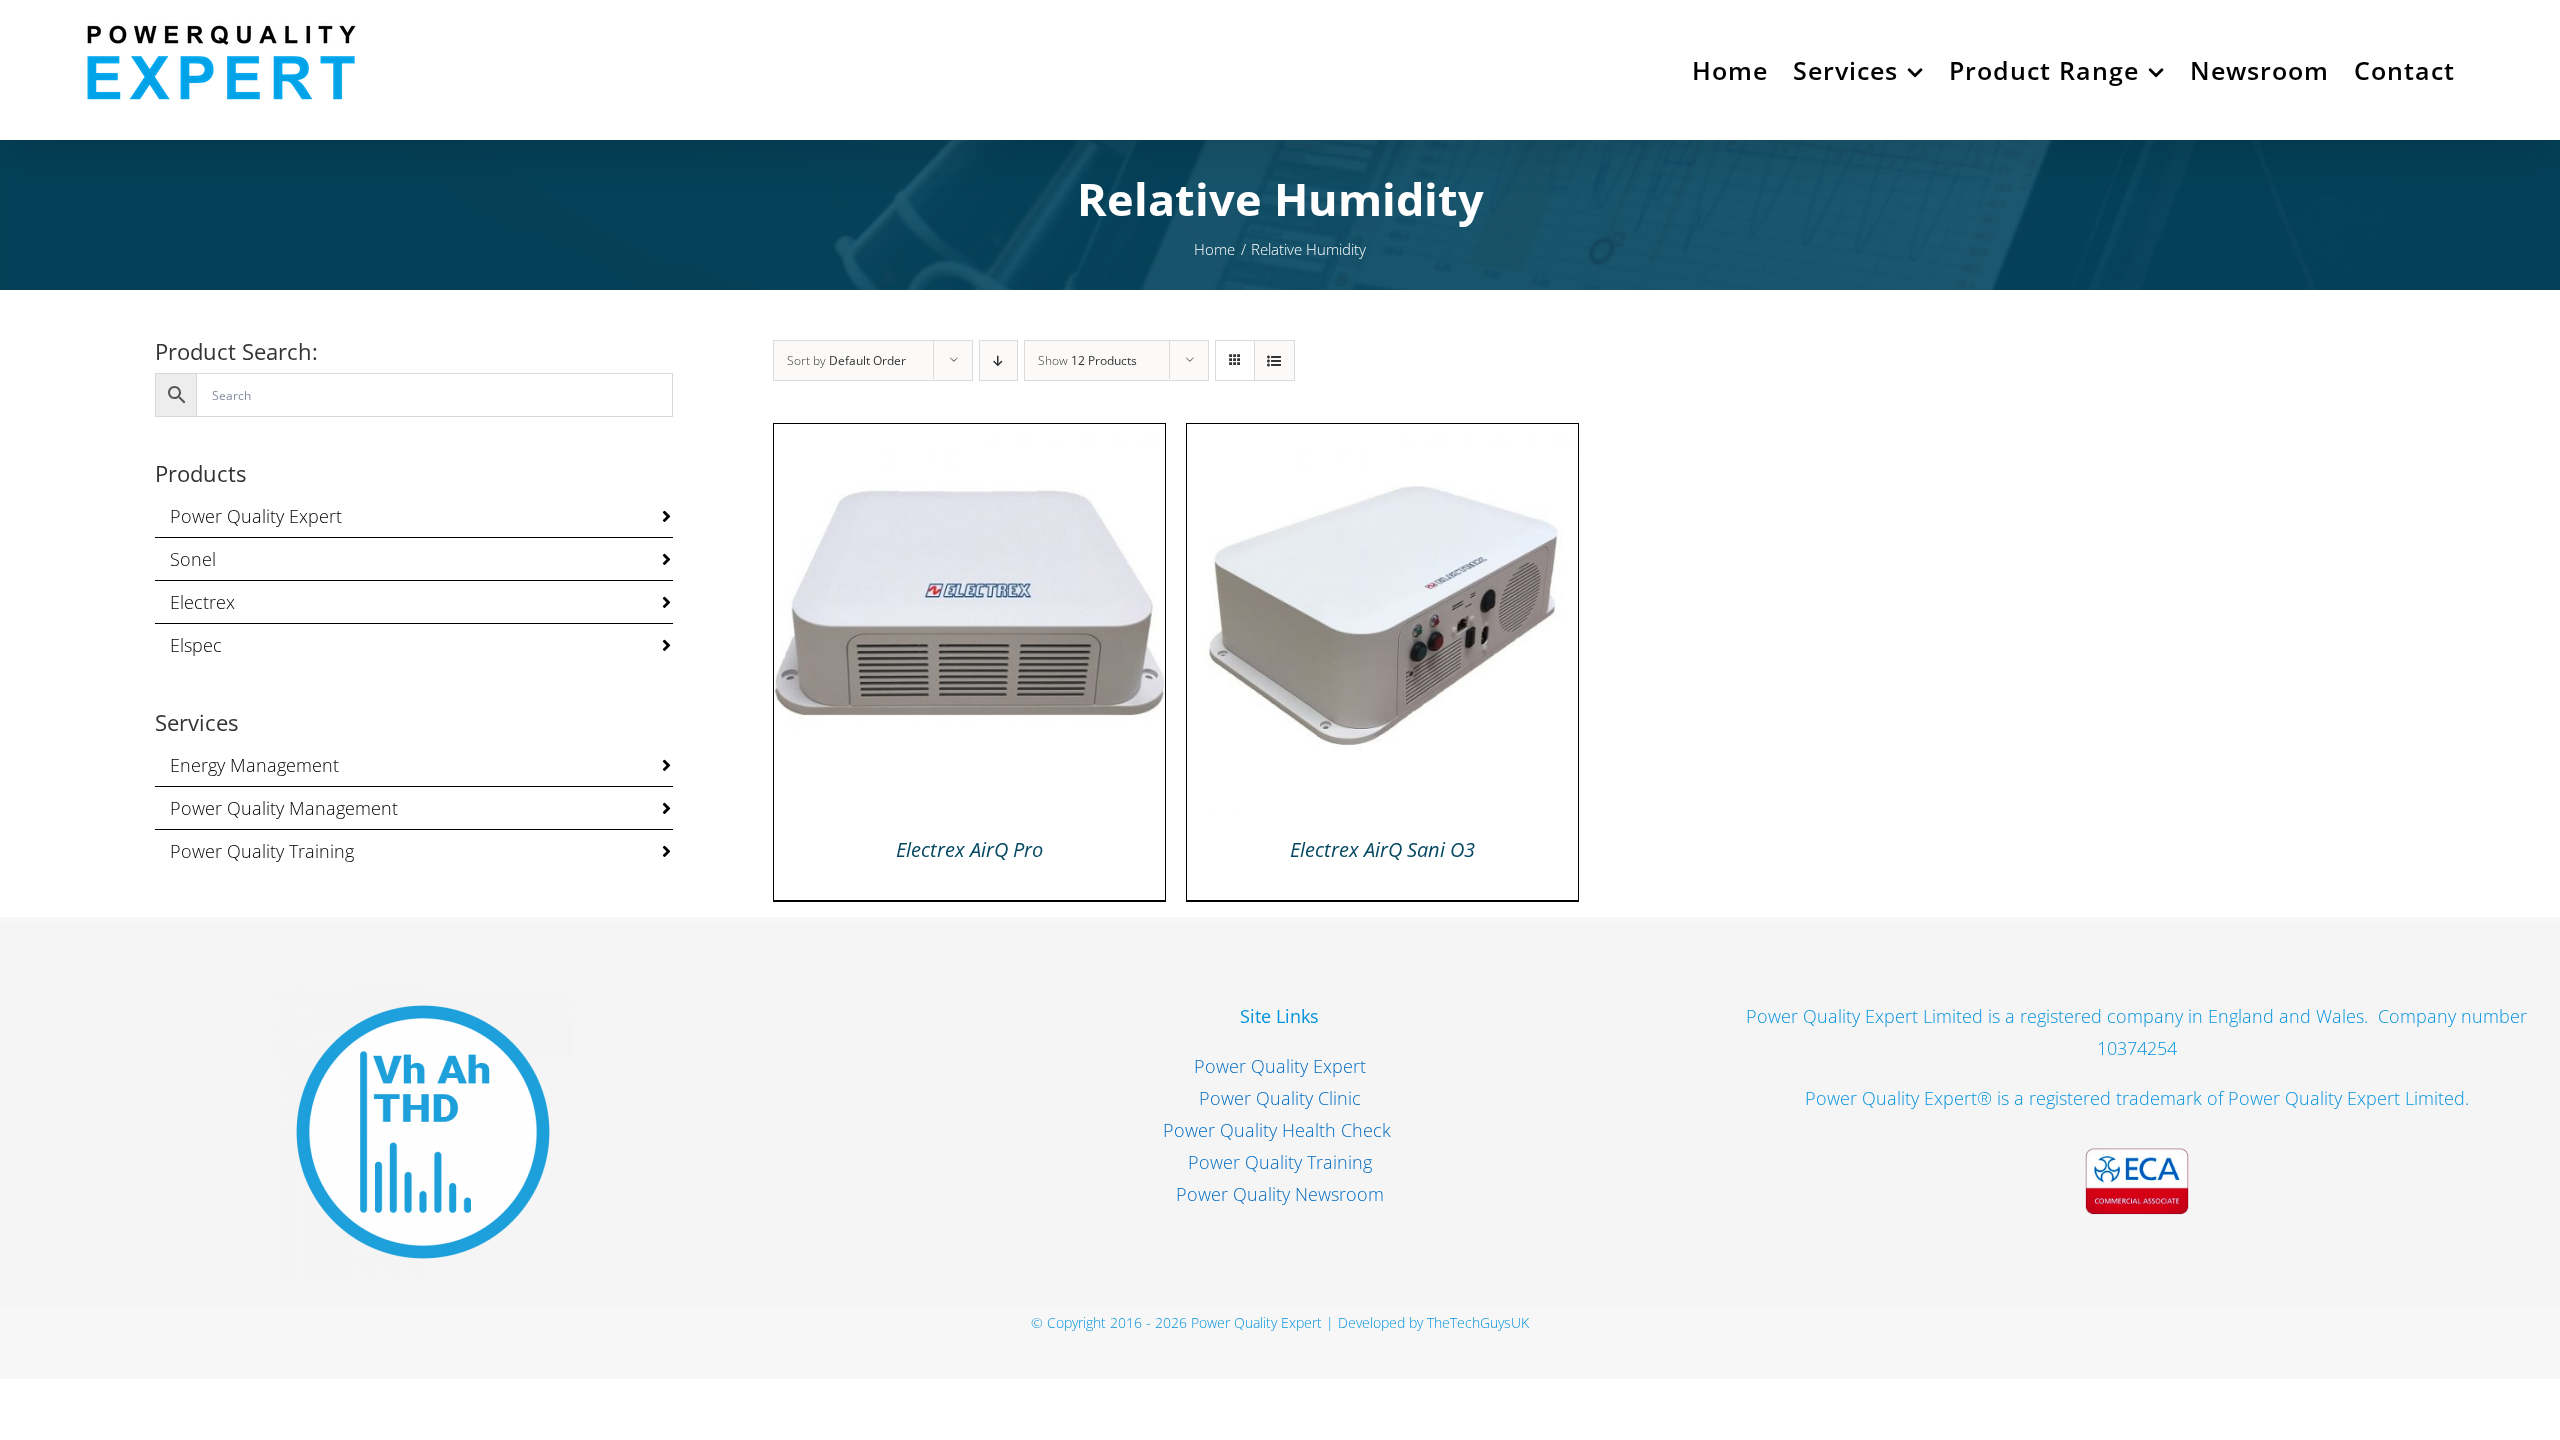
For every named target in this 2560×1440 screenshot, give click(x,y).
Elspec (196, 645)
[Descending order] (998, 360)
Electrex (202, 602)
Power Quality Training (262, 851)
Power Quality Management (284, 808)
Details (969, 625)
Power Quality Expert (256, 516)
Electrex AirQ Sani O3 (1382, 849)
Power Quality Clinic (1280, 1098)
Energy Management (254, 765)
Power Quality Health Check (1279, 1130)
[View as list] (1274, 360)
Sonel (193, 559)
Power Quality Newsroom (1280, 1194)
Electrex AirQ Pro (969, 849)
